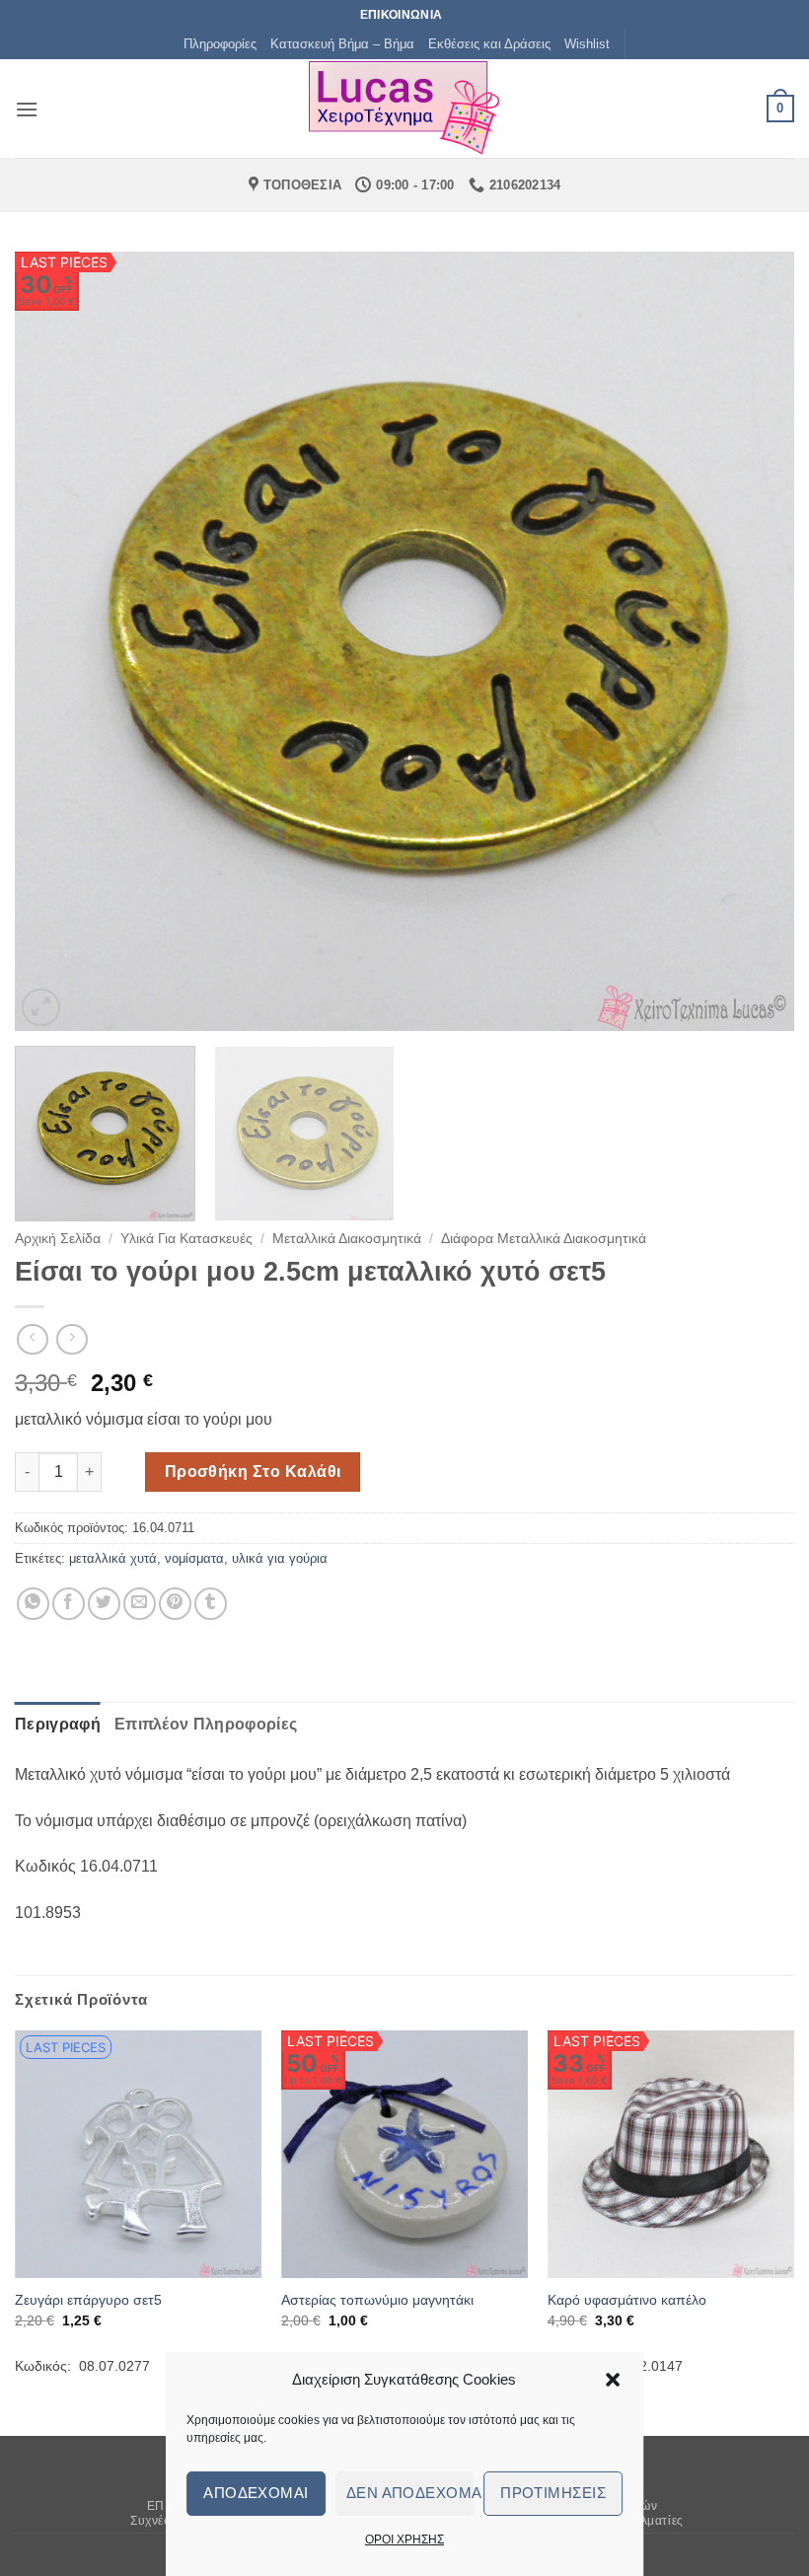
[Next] (754, 641)
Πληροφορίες (220, 44)
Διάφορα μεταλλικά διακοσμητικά (544, 1239)
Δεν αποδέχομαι (410, 2493)
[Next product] (32, 1339)
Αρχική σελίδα (58, 1239)
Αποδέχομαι (256, 2493)
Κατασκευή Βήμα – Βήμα (342, 44)
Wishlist (587, 44)
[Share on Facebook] (69, 1604)
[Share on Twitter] (104, 1604)
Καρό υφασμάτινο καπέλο (627, 2300)
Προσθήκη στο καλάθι (253, 1472)
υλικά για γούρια (280, 1558)
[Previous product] (72, 1339)
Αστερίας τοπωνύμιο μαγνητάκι (377, 2300)
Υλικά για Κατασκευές (186, 1239)
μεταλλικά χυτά (113, 1558)
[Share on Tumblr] (211, 1604)
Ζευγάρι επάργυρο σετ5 (88, 2300)
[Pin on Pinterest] (175, 1604)
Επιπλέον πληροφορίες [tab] (206, 1724)
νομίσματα (194, 1558)
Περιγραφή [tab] (58, 1724)
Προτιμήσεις (553, 2493)
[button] (613, 2380)
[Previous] (55, 641)
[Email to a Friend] (140, 1604)
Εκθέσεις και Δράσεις (489, 44)
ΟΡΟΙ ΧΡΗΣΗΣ (404, 2539)
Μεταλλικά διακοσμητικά (347, 1239)
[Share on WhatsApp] (33, 1604)
